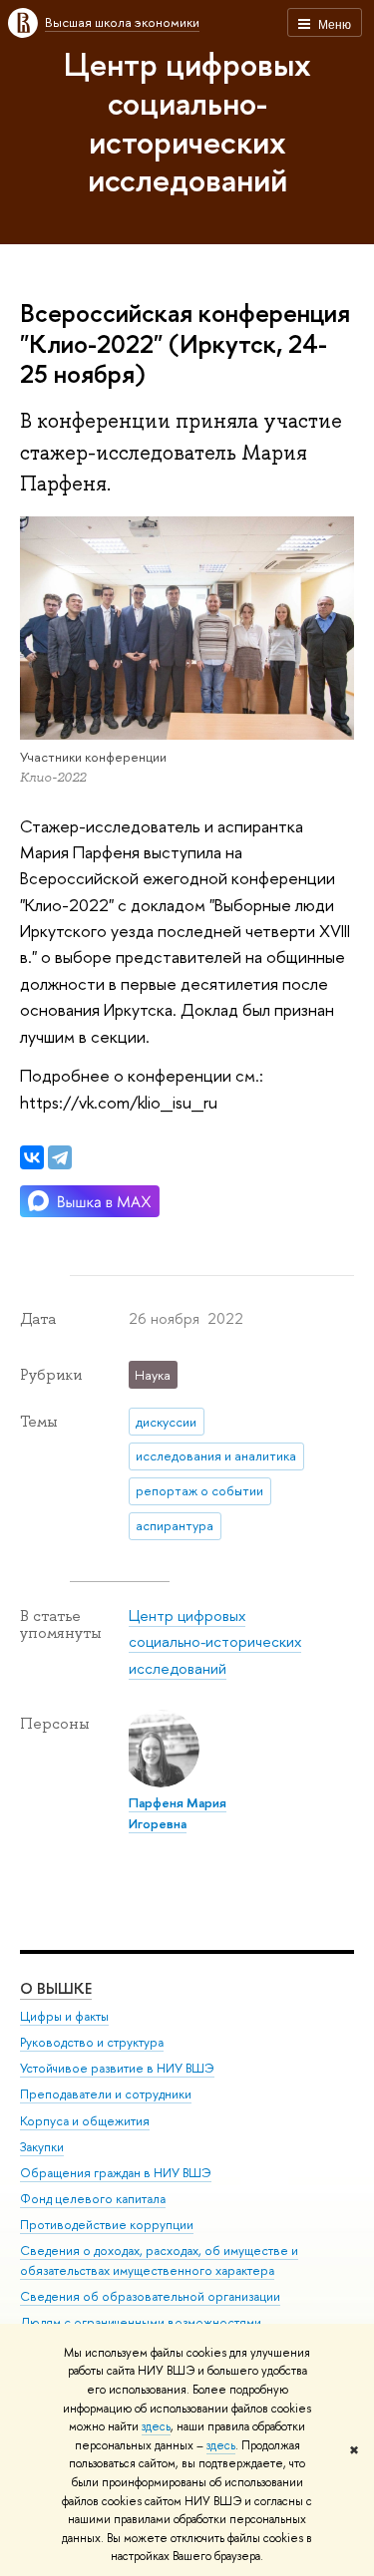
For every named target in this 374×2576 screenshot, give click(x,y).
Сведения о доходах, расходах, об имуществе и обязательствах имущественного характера (159, 2260)
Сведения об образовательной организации (150, 2296)
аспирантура (175, 1525)
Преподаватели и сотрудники (106, 2094)
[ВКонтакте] (32, 1157)
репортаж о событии (199, 1490)
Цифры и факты (64, 2016)
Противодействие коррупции (107, 2225)
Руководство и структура (92, 2042)
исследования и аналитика (216, 1455)
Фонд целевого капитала (93, 2199)
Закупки (42, 2147)
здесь (156, 2426)
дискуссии (166, 1422)
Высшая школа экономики (122, 22)
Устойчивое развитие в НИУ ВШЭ (117, 2068)
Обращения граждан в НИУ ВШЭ (116, 2173)
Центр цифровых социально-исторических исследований (187, 122)
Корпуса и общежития (85, 2121)
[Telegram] (60, 1157)
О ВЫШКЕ (56, 1988)
